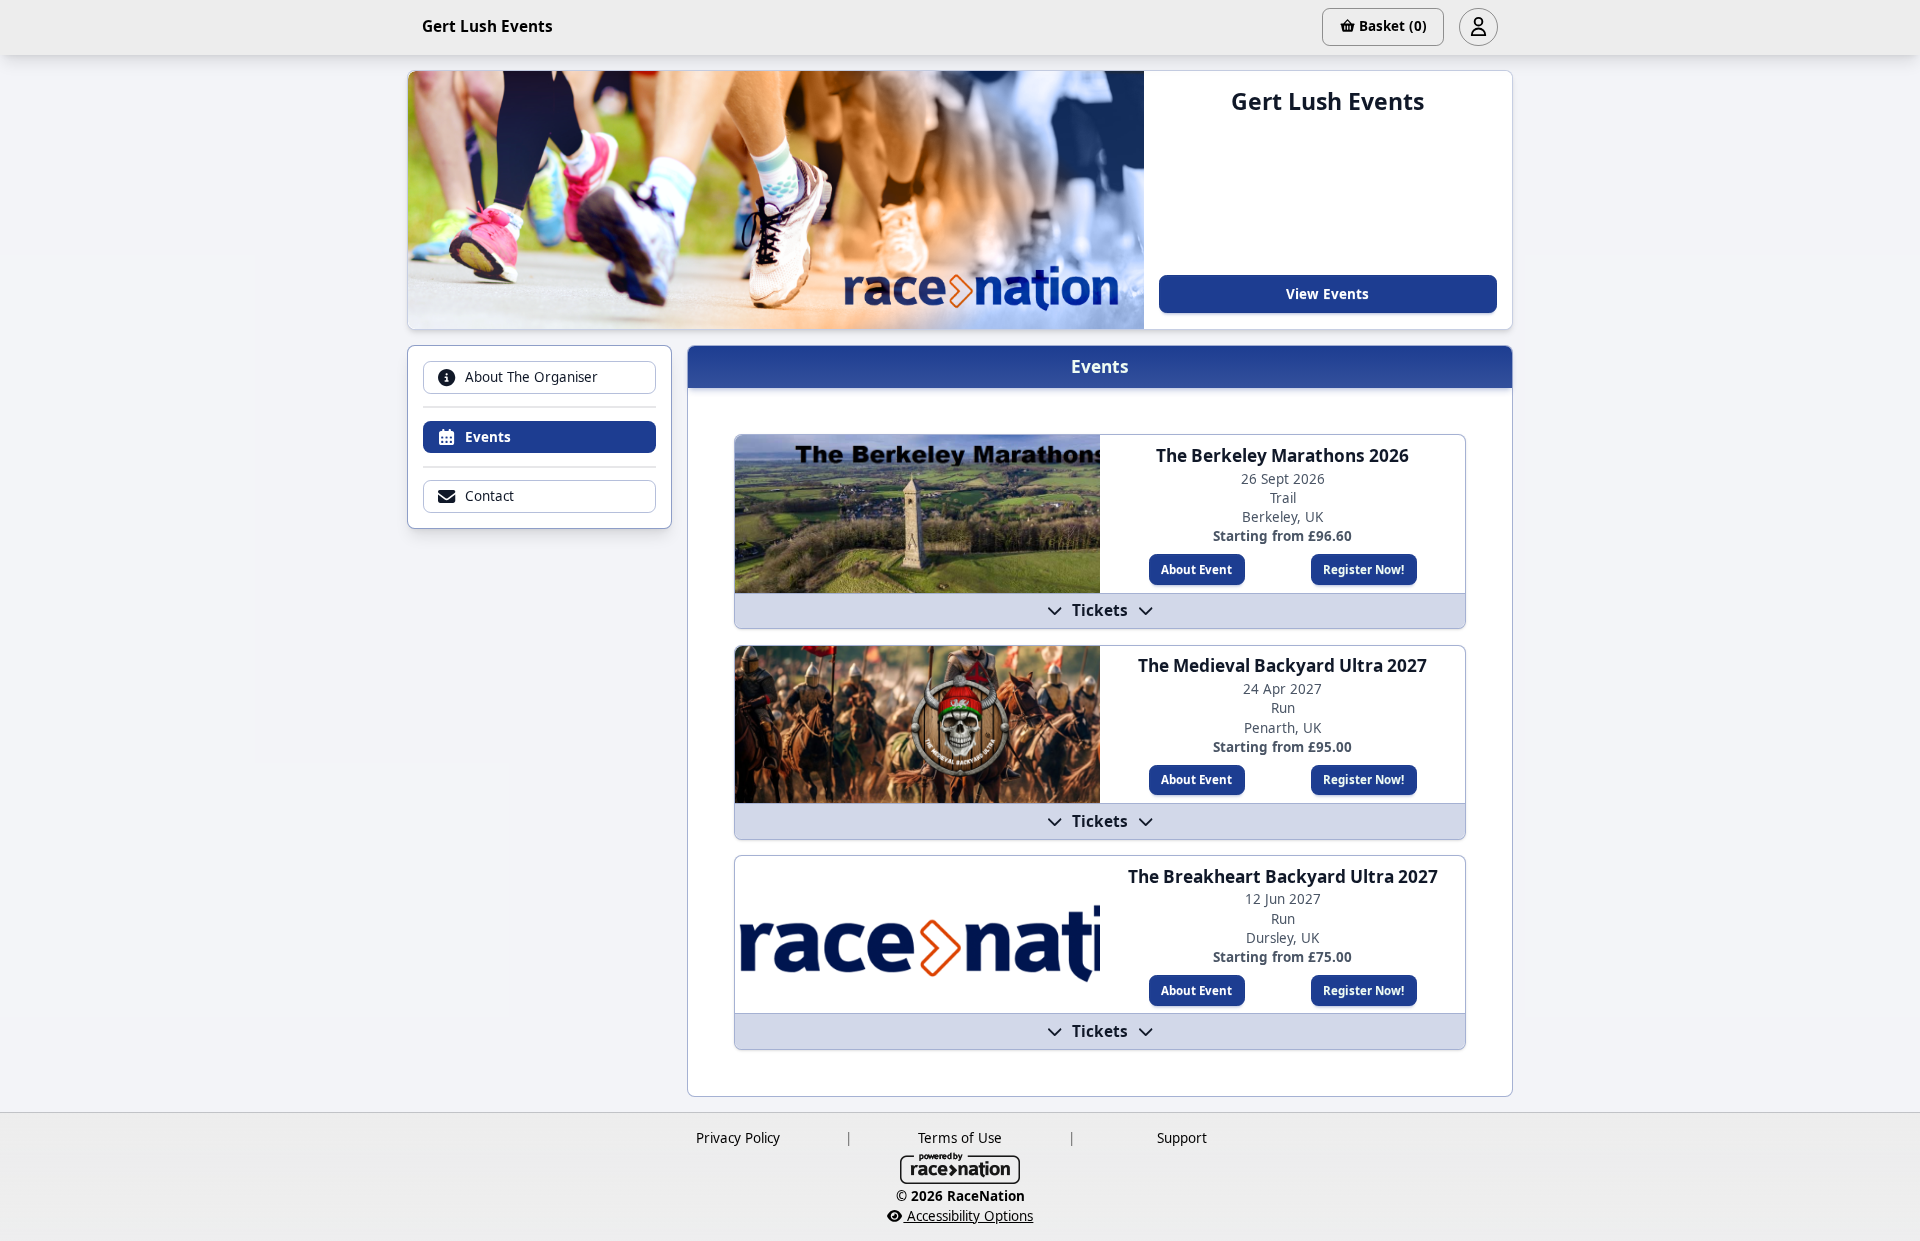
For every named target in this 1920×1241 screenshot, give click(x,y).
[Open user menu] (1478, 27)
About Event (1196, 569)
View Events (1327, 294)
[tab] (539, 377)
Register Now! (1363, 569)
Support (1182, 1138)
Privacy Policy (738, 1138)
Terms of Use (960, 1138)
